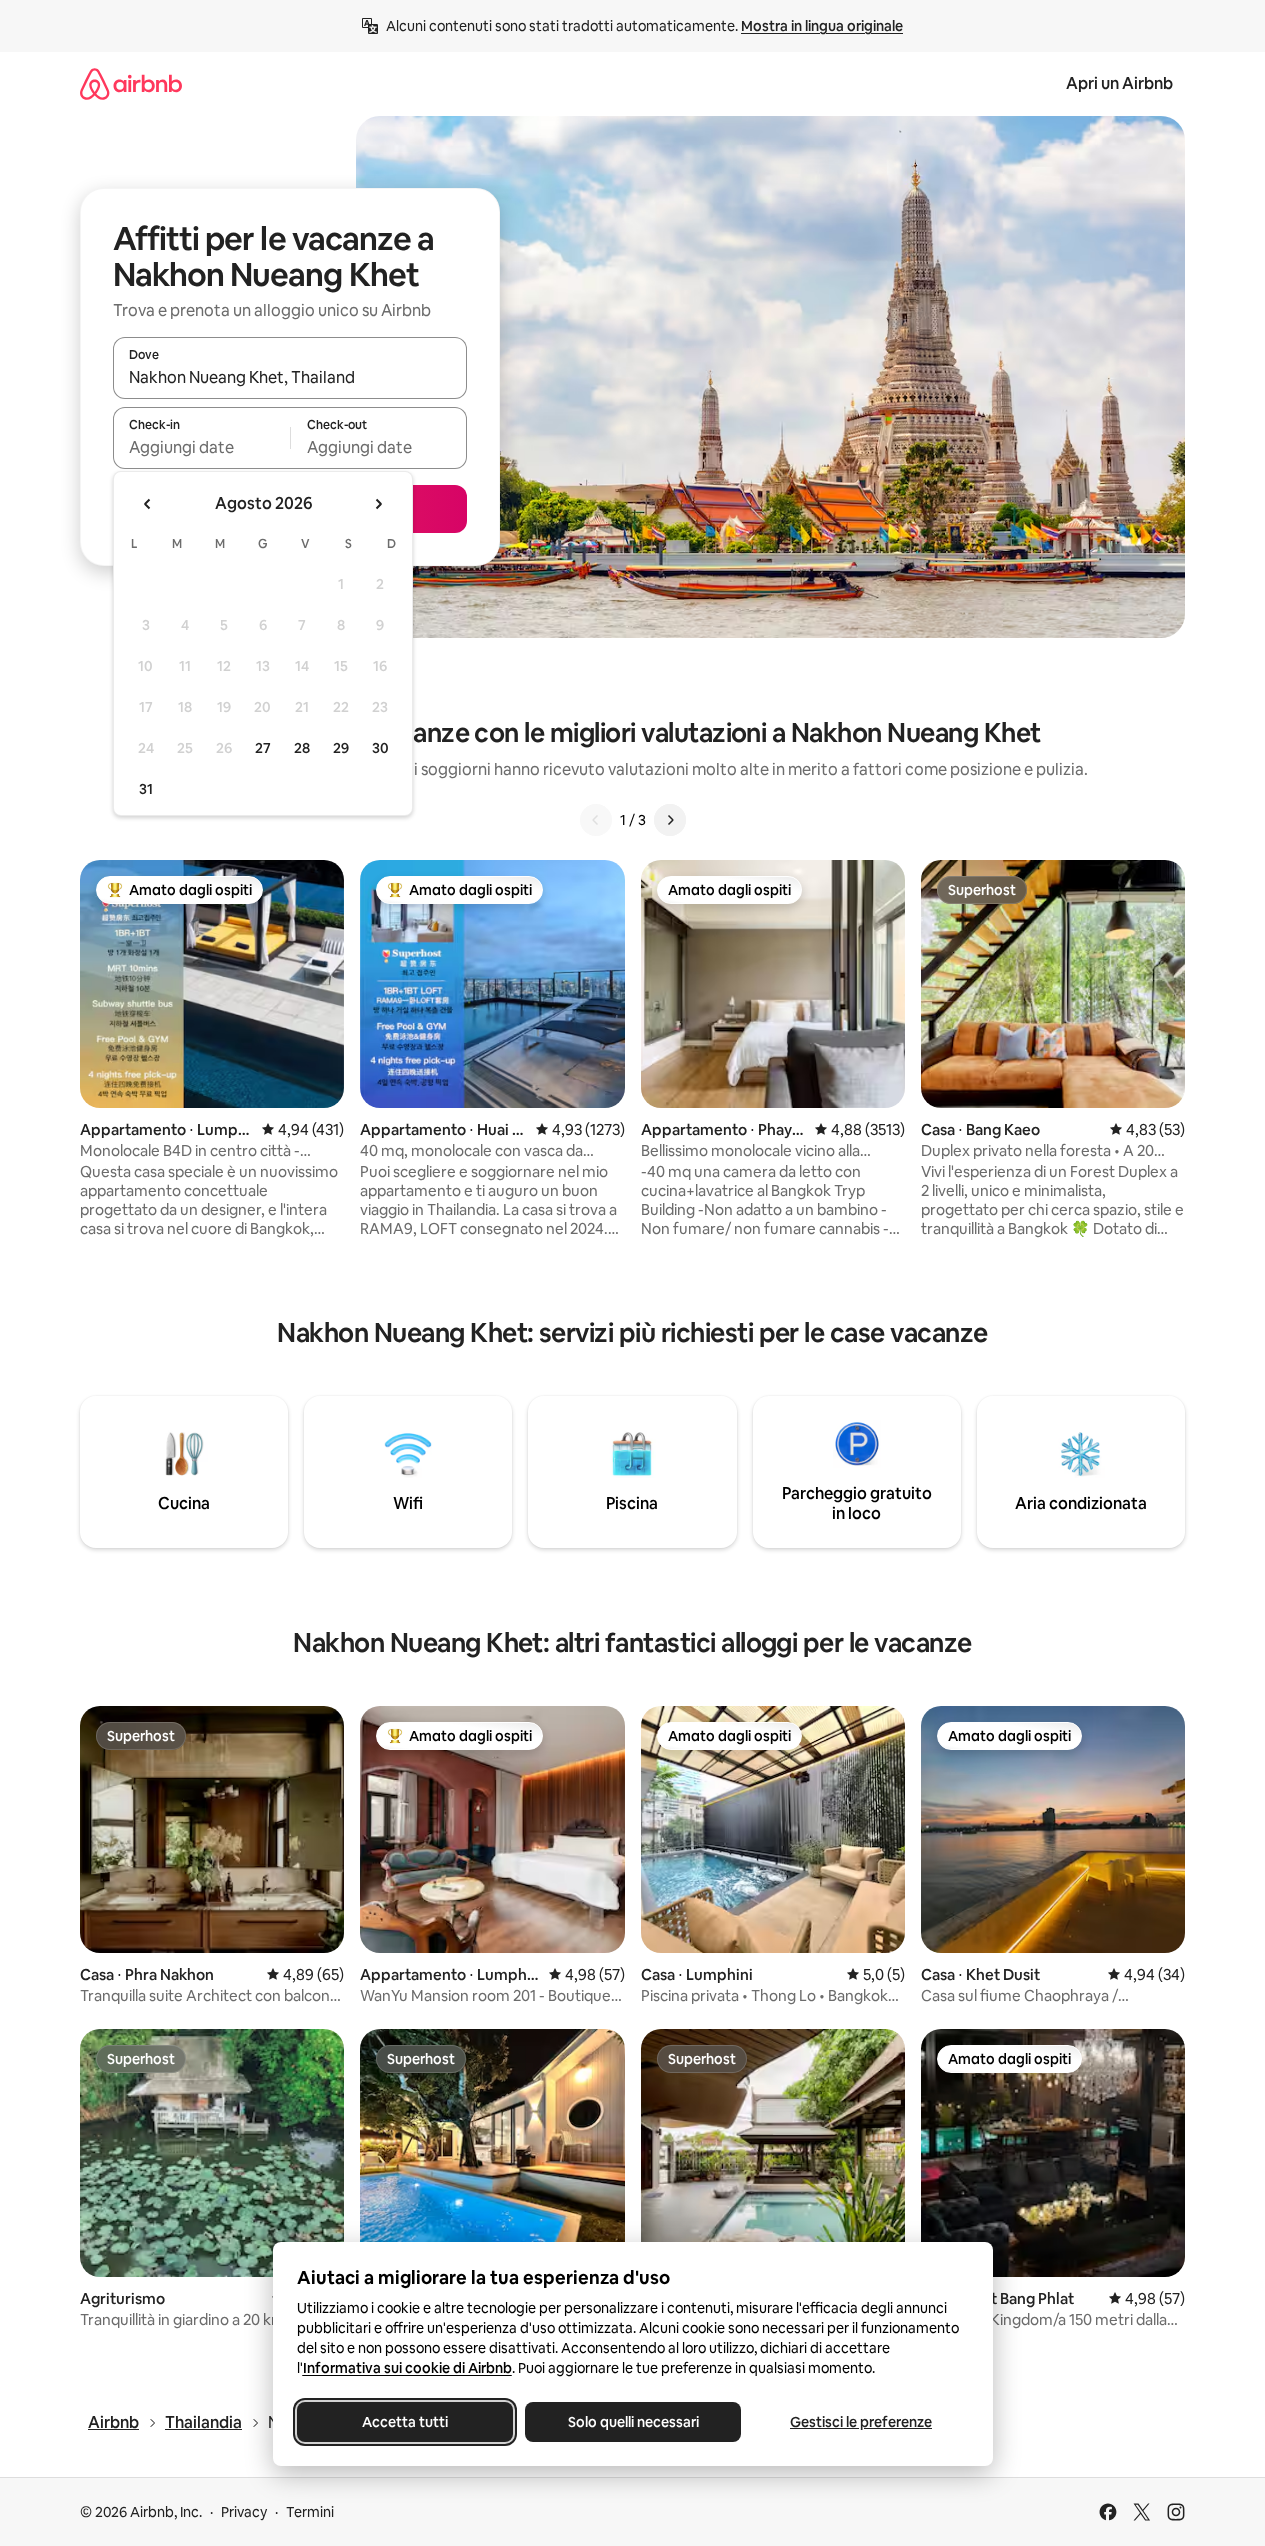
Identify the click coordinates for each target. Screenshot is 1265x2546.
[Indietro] (596, 820)
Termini (310, 2512)
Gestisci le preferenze (861, 2422)
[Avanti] (670, 820)
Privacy (244, 2512)
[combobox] (290, 377)
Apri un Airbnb (1119, 83)
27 (263, 748)
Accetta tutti (405, 2422)
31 (146, 789)
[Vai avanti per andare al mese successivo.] (378, 504)
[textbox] (201, 447)
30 (380, 748)
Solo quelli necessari (632, 2422)
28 (302, 748)
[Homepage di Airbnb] (131, 83)
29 (341, 748)
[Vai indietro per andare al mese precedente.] (148, 504)
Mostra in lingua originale (822, 26)
